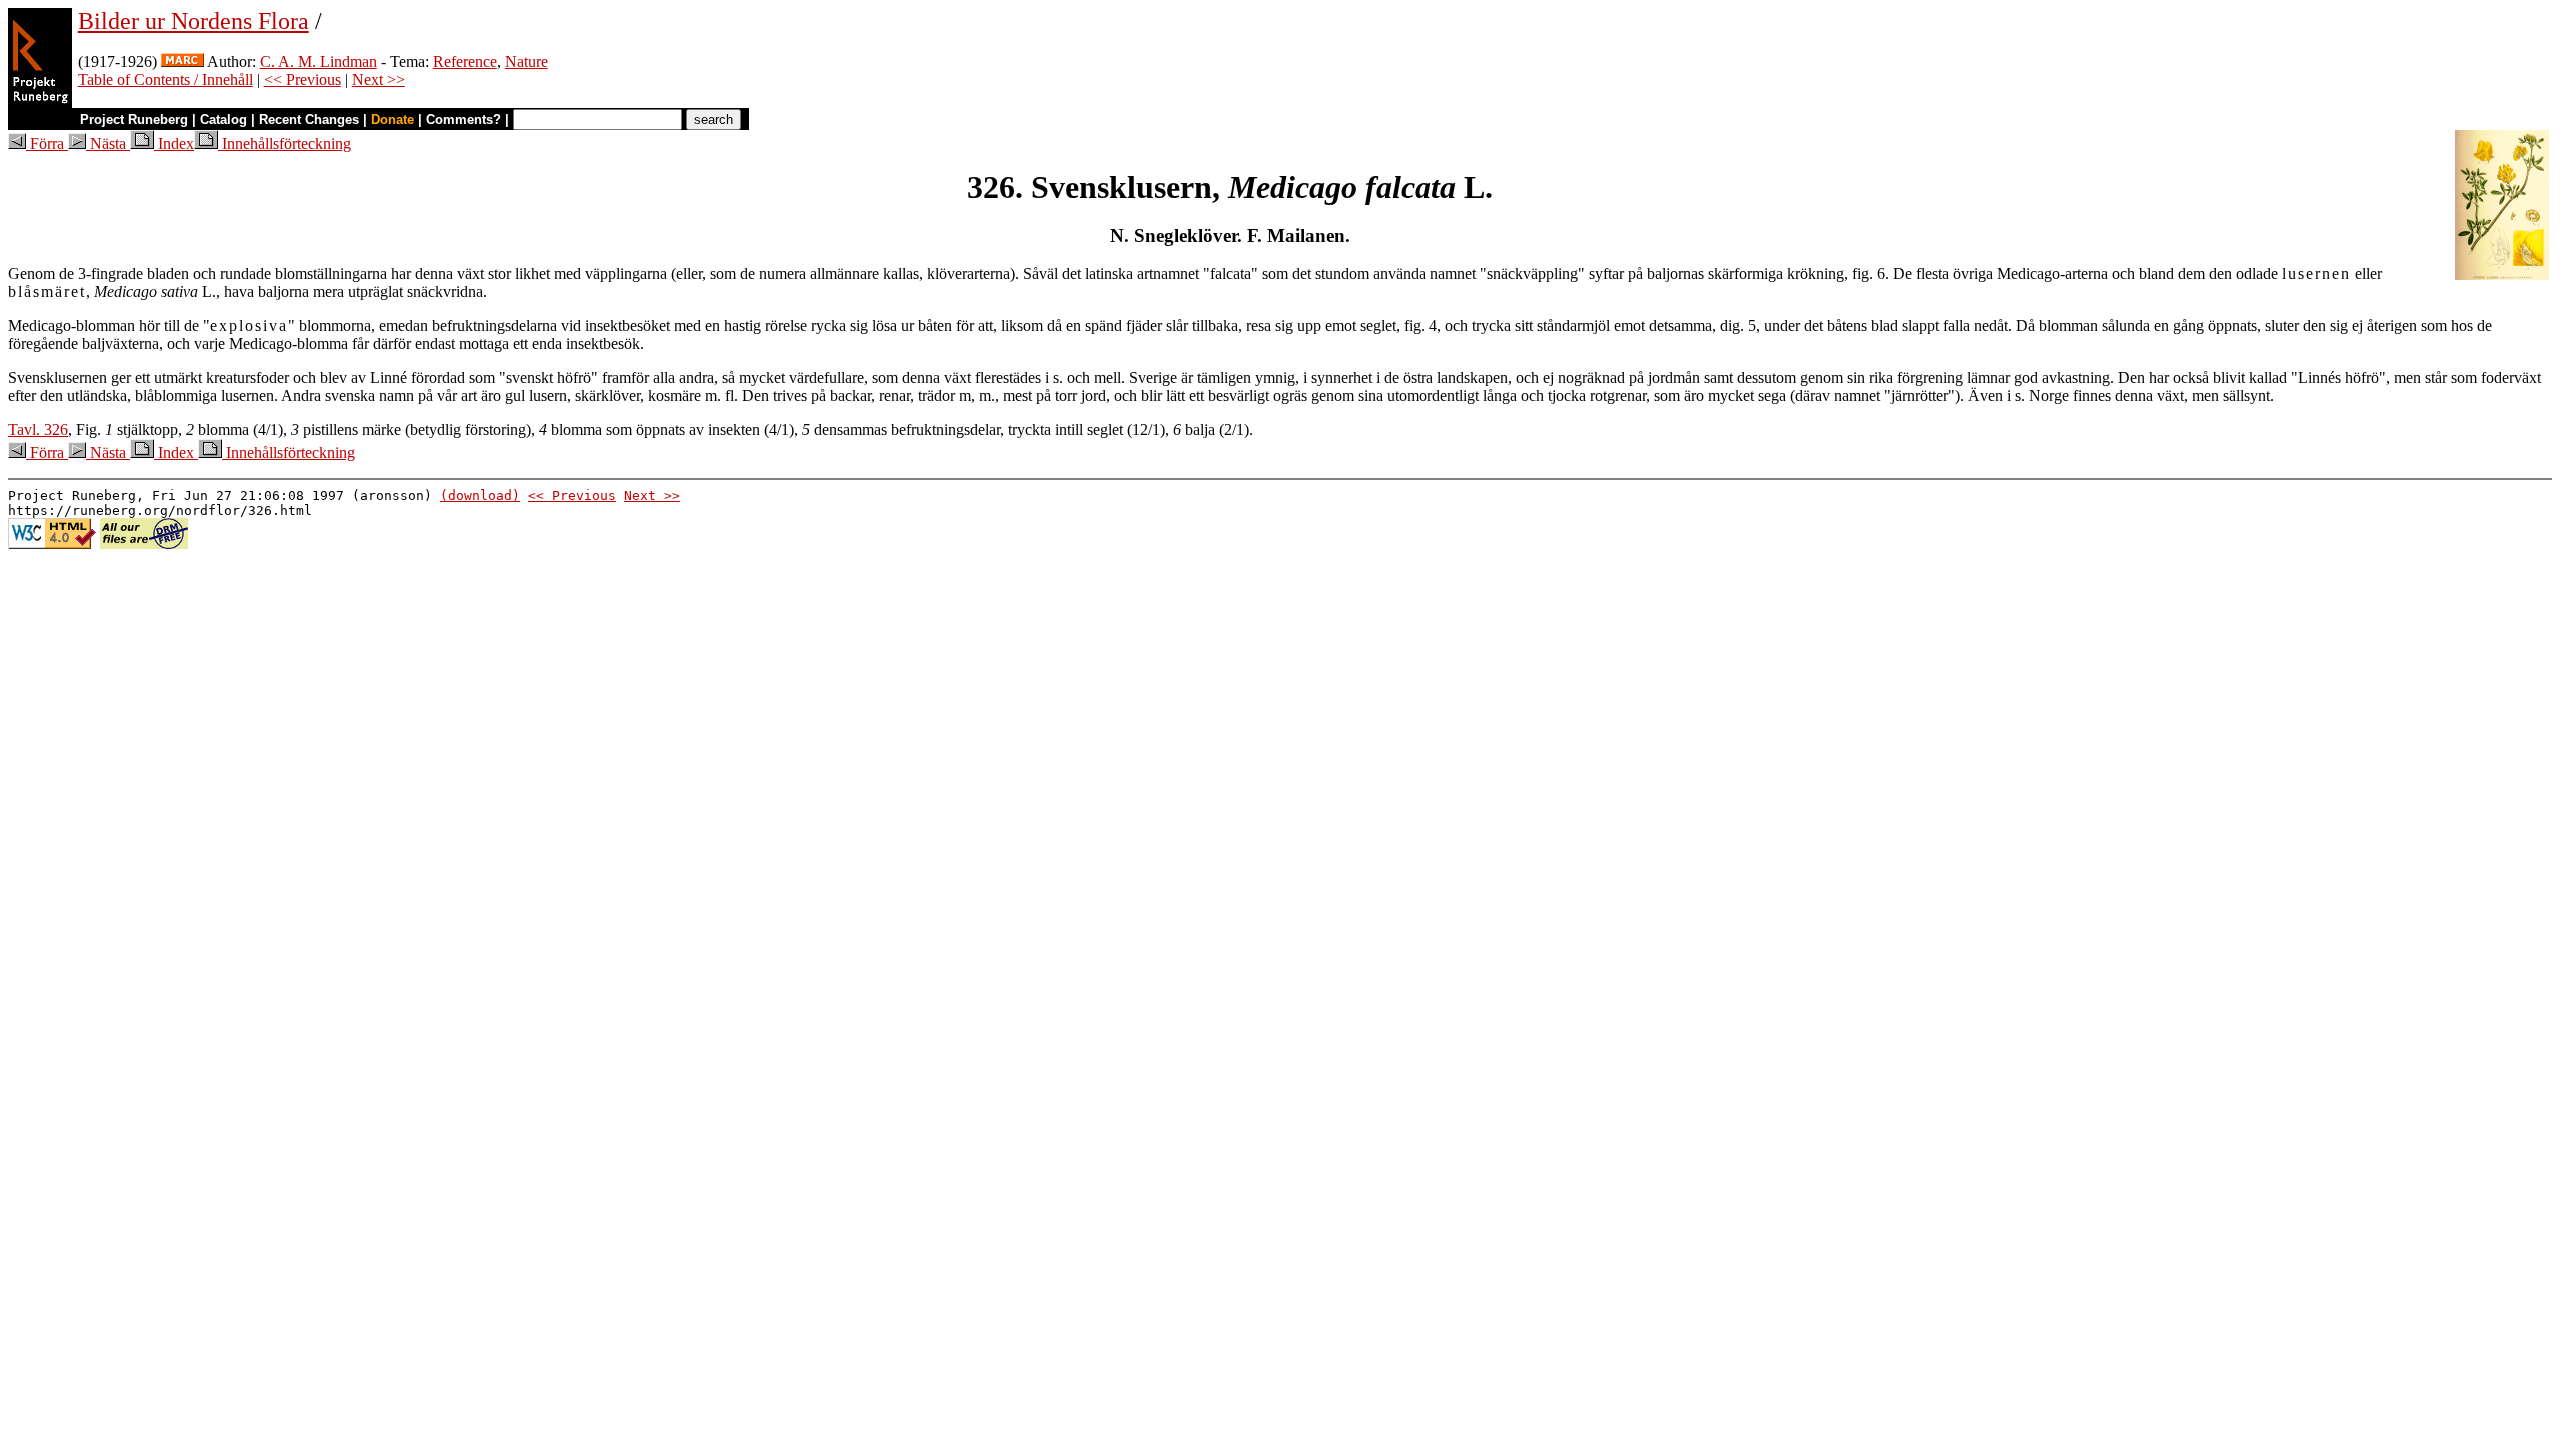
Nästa (108, 143)
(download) (480, 495)
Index (174, 143)
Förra (47, 143)
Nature (526, 61)
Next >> (378, 79)
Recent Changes (309, 119)
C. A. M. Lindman (318, 61)
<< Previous (302, 79)
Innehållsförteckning (284, 143)
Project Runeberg (134, 119)
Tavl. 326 (38, 429)
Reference (465, 61)
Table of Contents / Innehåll (165, 79)
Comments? (463, 119)
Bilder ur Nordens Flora (193, 21)
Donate (392, 119)
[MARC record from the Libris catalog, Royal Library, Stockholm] (182, 61)
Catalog (223, 119)
